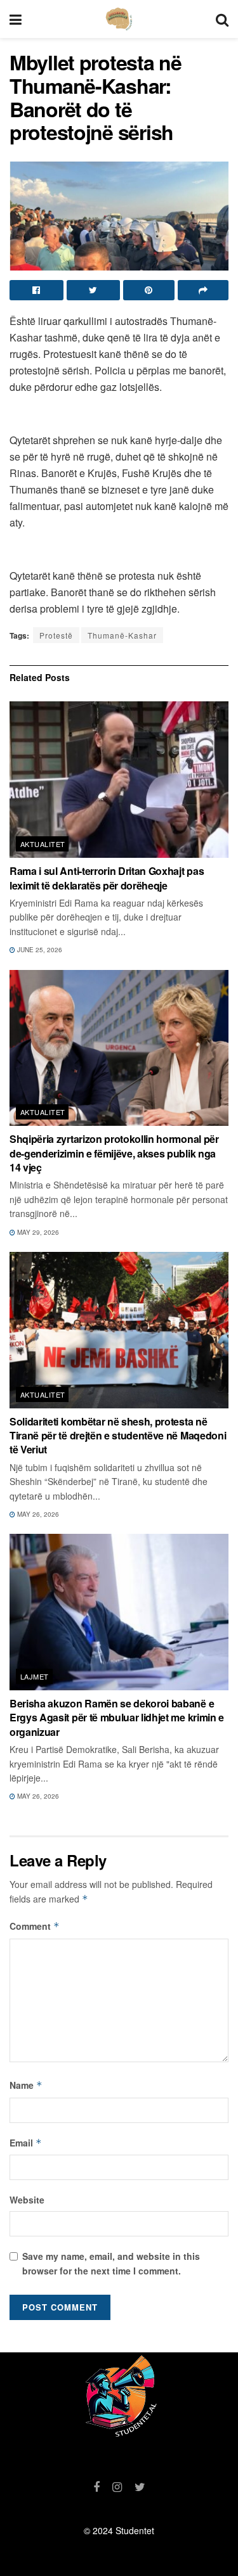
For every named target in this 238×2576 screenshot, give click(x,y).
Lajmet (35, 1676)
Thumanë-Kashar (122, 635)
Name (26, 2085)
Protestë (56, 635)
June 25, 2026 (39, 950)
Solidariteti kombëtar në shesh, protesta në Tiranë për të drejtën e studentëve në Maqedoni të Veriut (118, 1436)
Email (26, 2143)
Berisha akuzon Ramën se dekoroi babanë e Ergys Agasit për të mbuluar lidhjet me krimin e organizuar (117, 1718)
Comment (35, 1926)
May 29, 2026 (37, 1232)
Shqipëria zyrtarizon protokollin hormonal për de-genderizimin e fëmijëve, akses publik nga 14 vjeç (114, 1153)
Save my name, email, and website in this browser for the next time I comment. (111, 2263)
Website (27, 2200)
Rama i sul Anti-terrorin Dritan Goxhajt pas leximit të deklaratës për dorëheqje (107, 878)
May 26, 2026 (37, 1514)
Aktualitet (43, 844)
